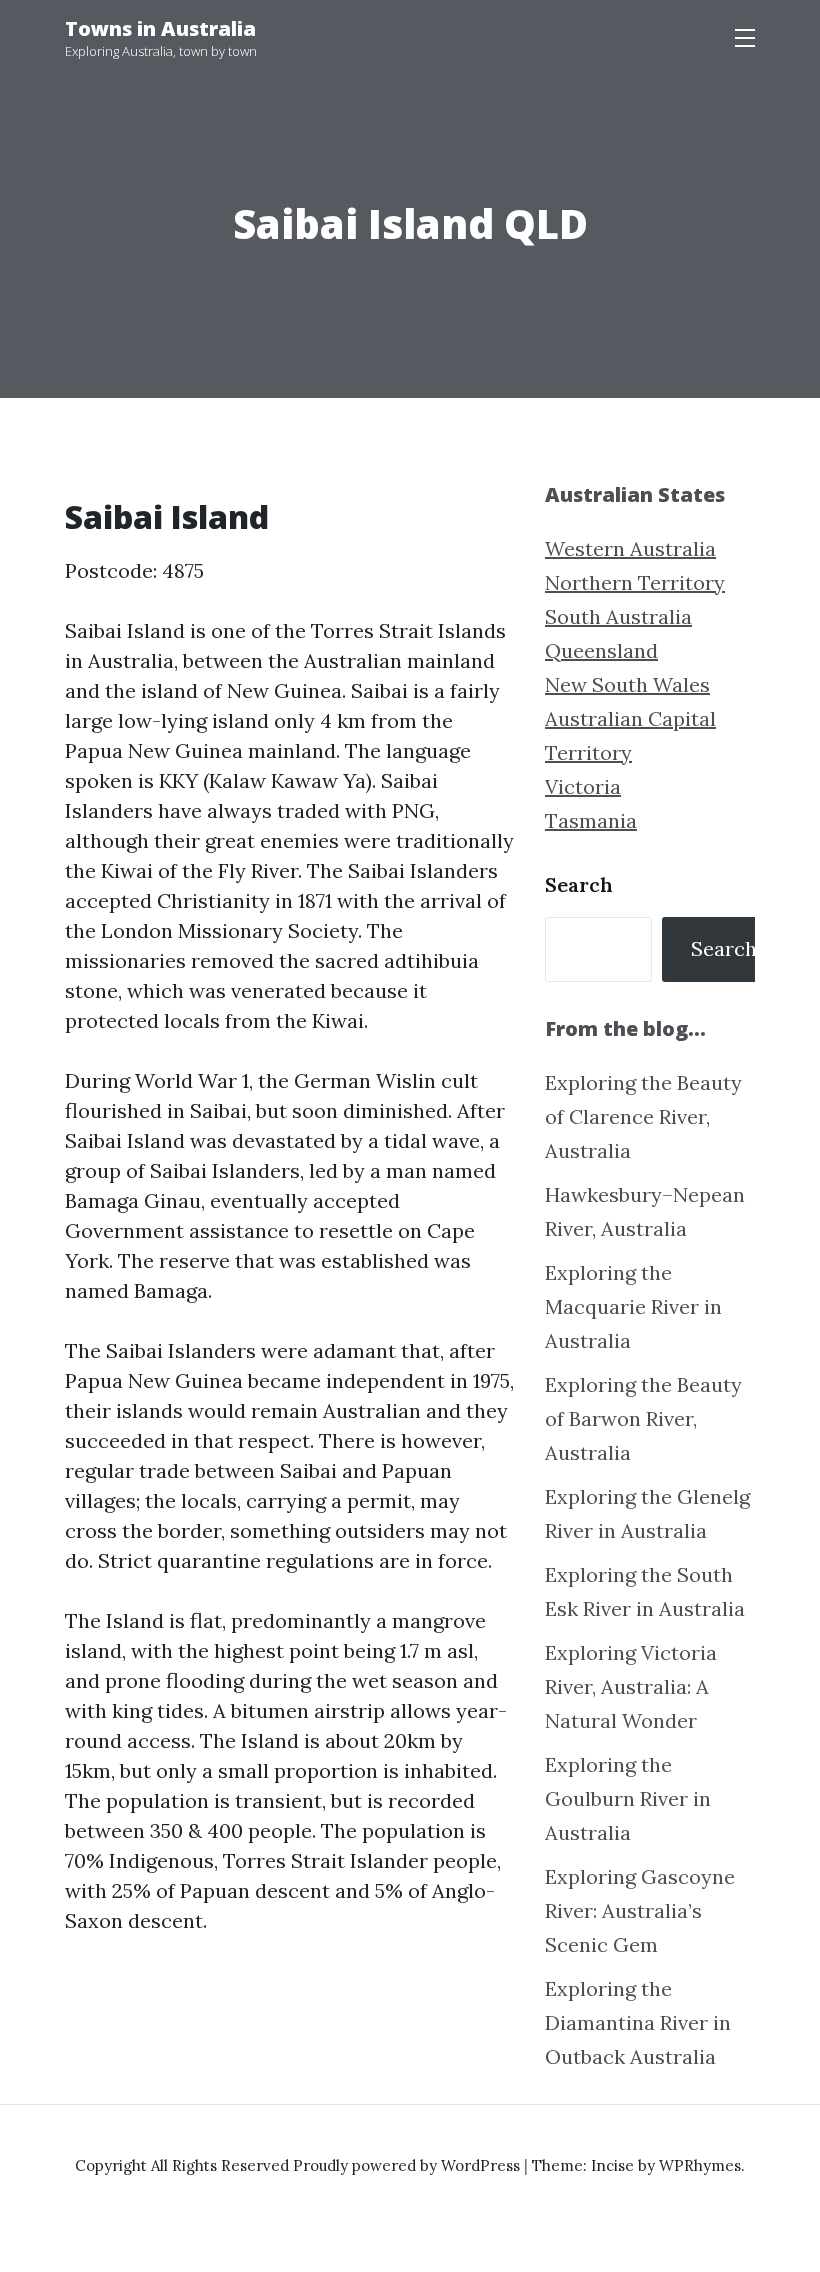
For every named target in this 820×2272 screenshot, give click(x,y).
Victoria (583, 786)
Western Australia (630, 548)
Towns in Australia (160, 28)
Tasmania (591, 820)
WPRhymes (700, 2165)
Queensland (601, 650)
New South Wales (627, 684)
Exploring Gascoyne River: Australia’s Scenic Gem (640, 1910)
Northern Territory (635, 582)
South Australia (618, 616)
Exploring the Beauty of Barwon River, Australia (643, 1418)
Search (579, 884)
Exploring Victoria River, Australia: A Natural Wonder (631, 1686)
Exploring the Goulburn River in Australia (628, 1798)
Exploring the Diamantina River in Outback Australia (638, 2022)
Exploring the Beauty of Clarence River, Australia (643, 1116)
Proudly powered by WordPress (408, 2165)
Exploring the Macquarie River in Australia (633, 1306)
